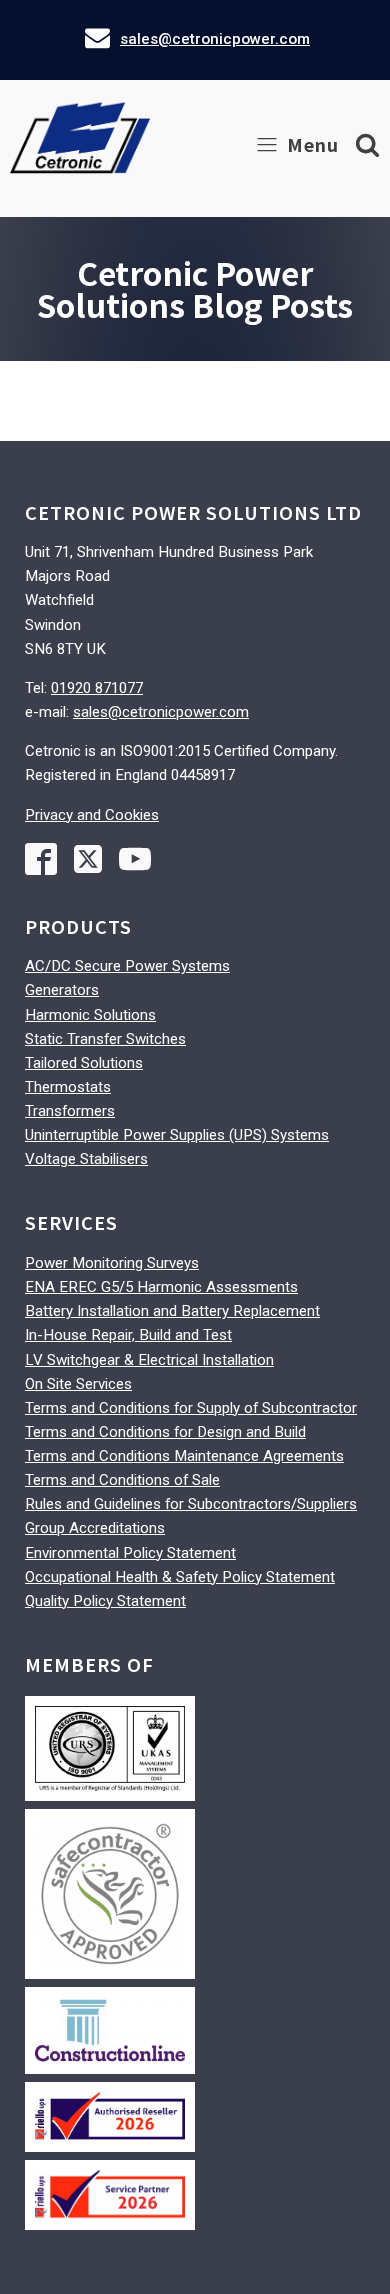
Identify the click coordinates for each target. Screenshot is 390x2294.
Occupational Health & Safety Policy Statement (180, 1577)
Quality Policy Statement (105, 1601)
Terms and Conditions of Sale (122, 1480)
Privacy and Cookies (92, 815)
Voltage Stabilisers (86, 1159)
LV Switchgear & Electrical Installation (149, 1360)
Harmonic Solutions (90, 1015)
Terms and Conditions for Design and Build (165, 1432)
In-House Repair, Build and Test (128, 1335)
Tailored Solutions (84, 1063)
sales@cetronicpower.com (215, 39)
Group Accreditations (95, 1528)
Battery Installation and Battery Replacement (172, 1311)
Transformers (70, 1111)
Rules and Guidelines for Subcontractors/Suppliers (191, 1504)
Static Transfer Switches (105, 1039)
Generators (62, 990)
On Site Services (78, 1384)
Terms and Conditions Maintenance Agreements (184, 1456)
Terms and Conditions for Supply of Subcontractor (191, 1408)
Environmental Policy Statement (130, 1553)
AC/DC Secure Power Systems (127, 966)
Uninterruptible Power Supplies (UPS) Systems (177, 1135)
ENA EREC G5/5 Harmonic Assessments (161, 1287)
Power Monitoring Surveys (112, 1263)
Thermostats (68, 1087)
